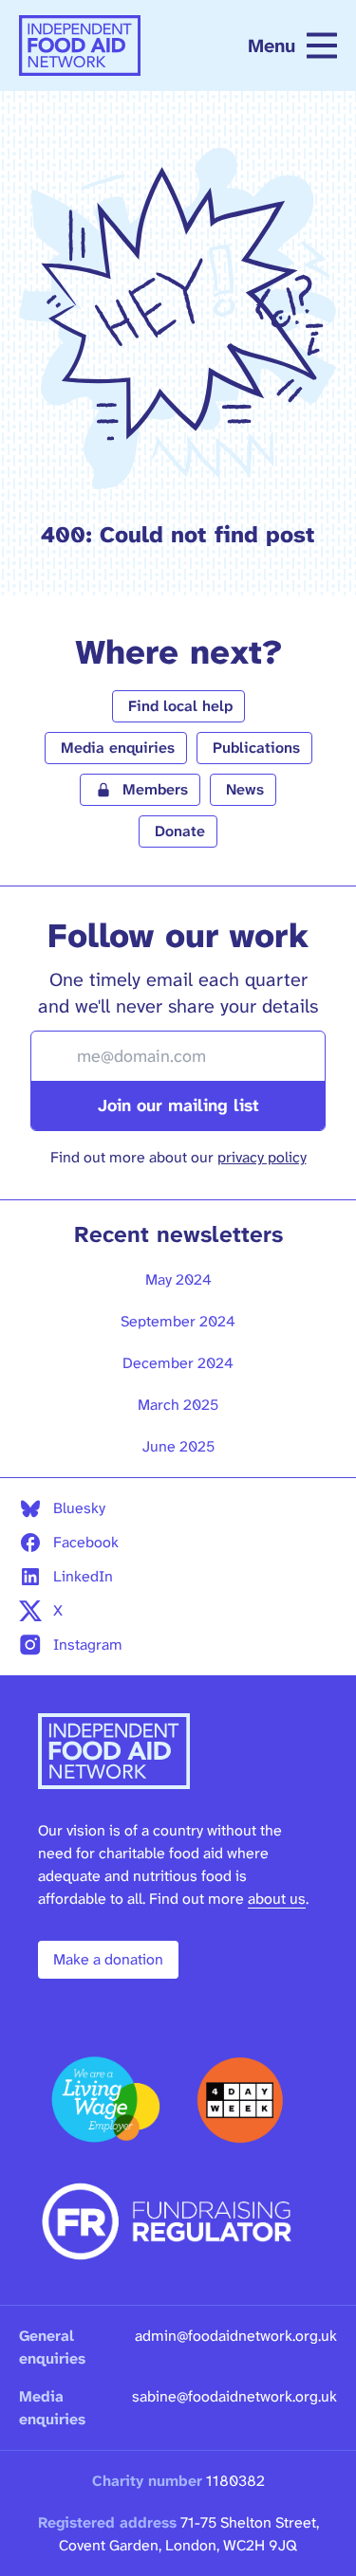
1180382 (235, 2481)
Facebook (86, 1542)
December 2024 (178, 1363)
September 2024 (178, 1321)
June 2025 (178, 1446)
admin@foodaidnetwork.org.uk (236, 2336)
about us (277, 1899)
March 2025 (178, 1405)
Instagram (88, 1644)
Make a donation (108, 1959)
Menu (272, 46)
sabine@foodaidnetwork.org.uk (234, 2396)
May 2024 (178, 1279)
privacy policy (262, 1157)
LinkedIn (83, 1576)
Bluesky (79, 1508)
